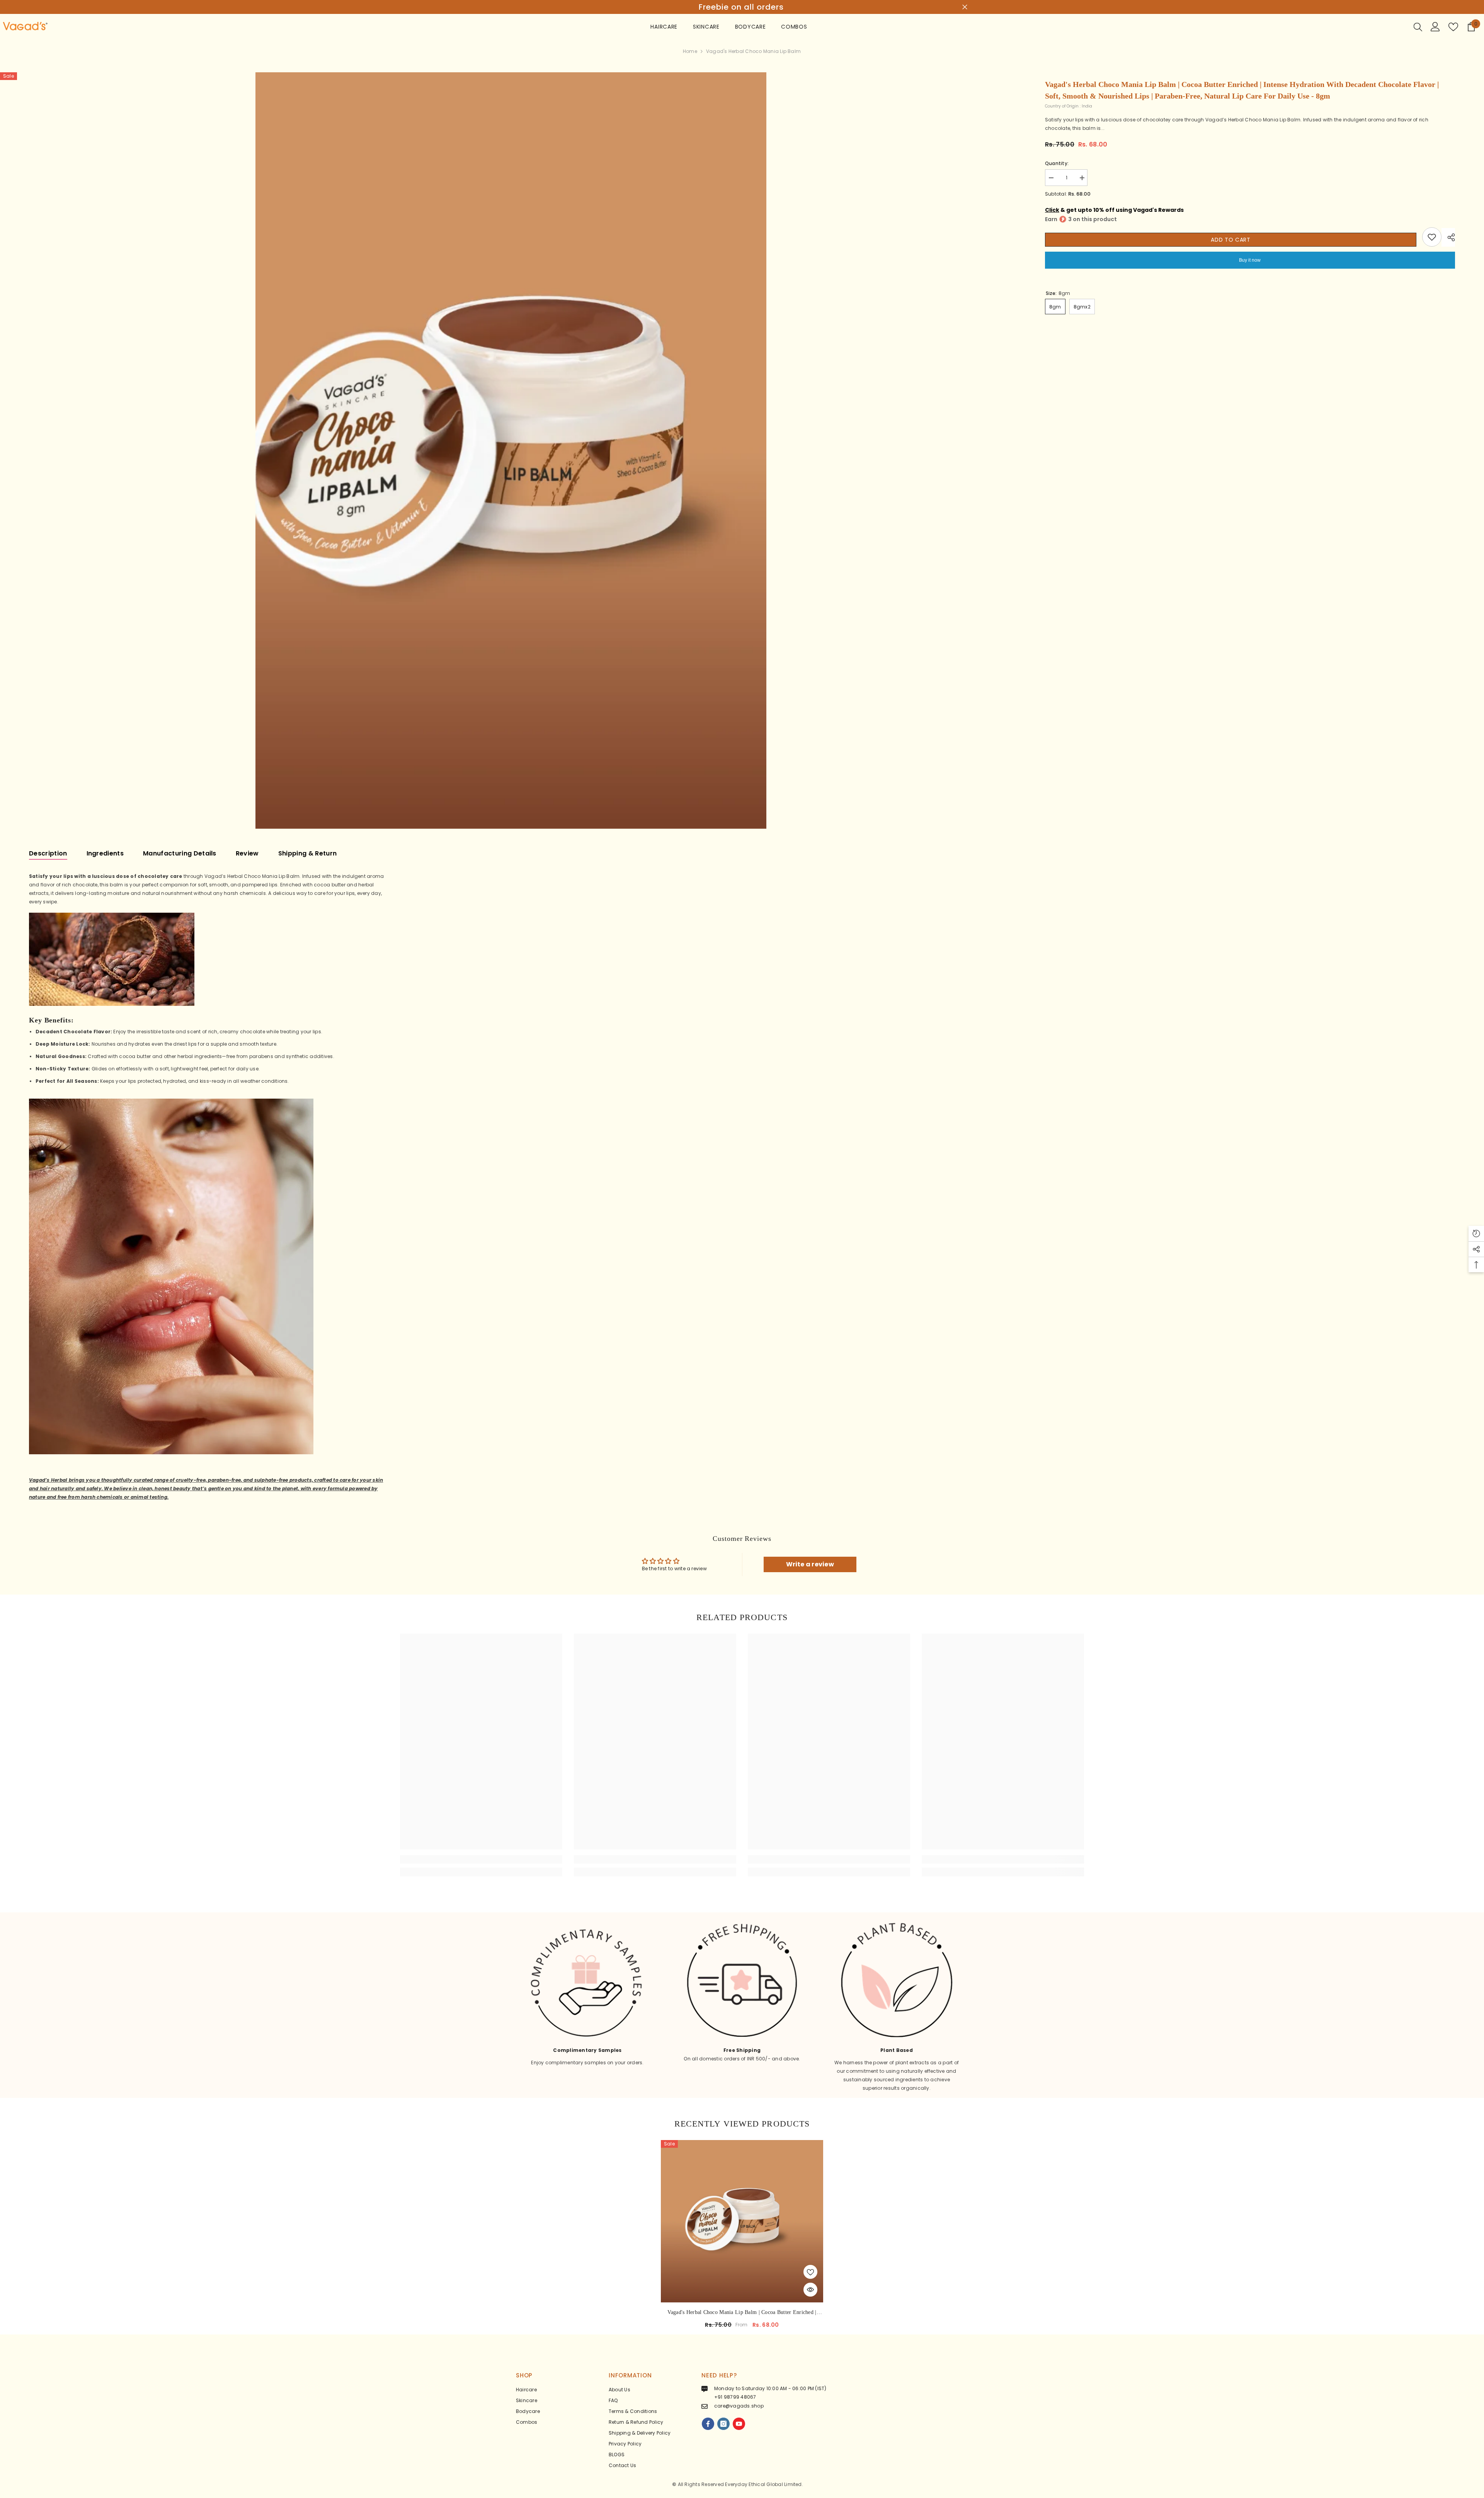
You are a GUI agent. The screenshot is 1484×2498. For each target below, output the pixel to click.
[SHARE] (1448, 237)
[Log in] (1435, 27)
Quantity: (1057, 163)
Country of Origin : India (1069, 106)
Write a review (810, 1564)
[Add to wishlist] (1432, 237)
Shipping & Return (307, 853)
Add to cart (1231, 240)
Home (690, 51)
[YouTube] (739, 2424)
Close (965, 7)
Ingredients (105, 853)
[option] (742, 7)
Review (247, 853)
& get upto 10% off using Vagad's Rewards (1114, 210)
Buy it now (1250, 260)
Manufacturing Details (180, 853)
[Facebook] (708, 2424)
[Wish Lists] (1453, 27)
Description (48, 853)
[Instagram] (723, 2424)
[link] (481, 1859)
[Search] (1418, 27)
